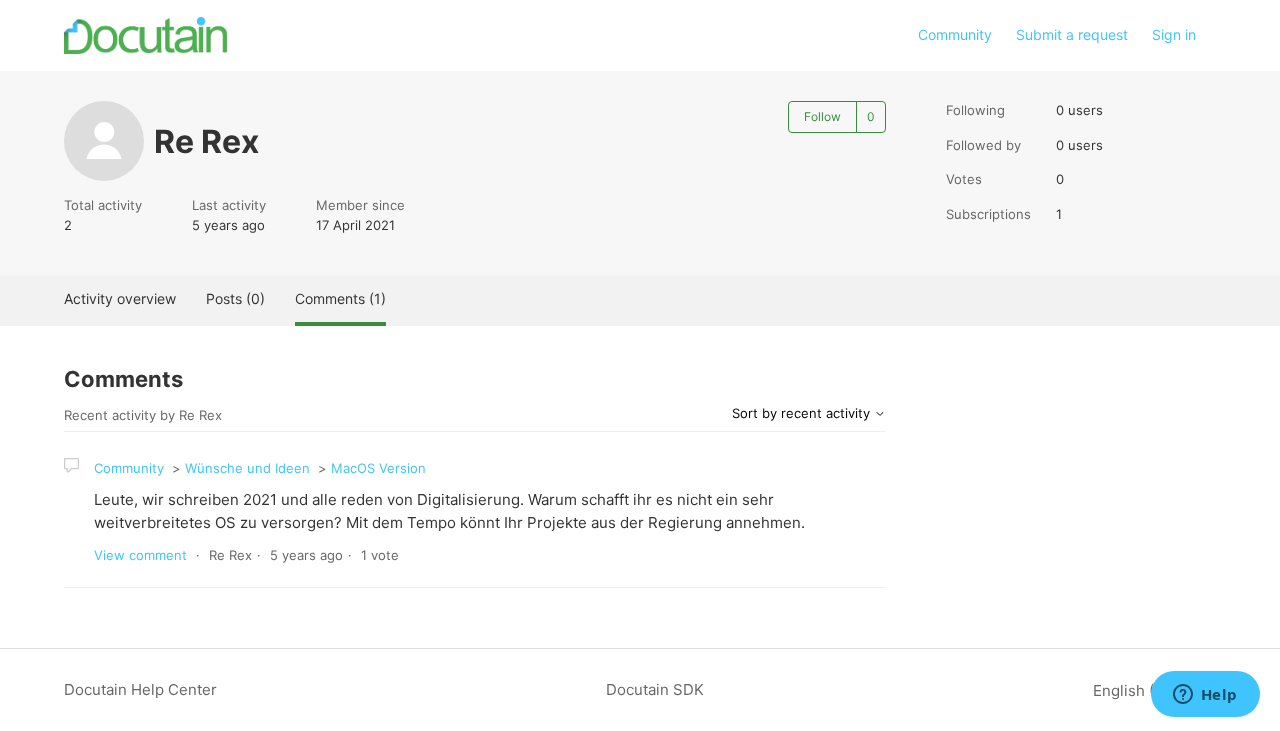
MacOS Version (378, 468)
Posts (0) (235, 298)
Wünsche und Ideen (247, 468)
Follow (822, 116)
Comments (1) (340, 298)
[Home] (145, 35)
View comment (140, 555)
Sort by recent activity (803, 413)
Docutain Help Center (140, 689)
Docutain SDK (655, 689)
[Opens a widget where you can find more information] (1205, 696)
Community (955, 34)
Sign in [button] (1174, 34)
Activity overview (120, 298)
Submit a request (1072, 34)
